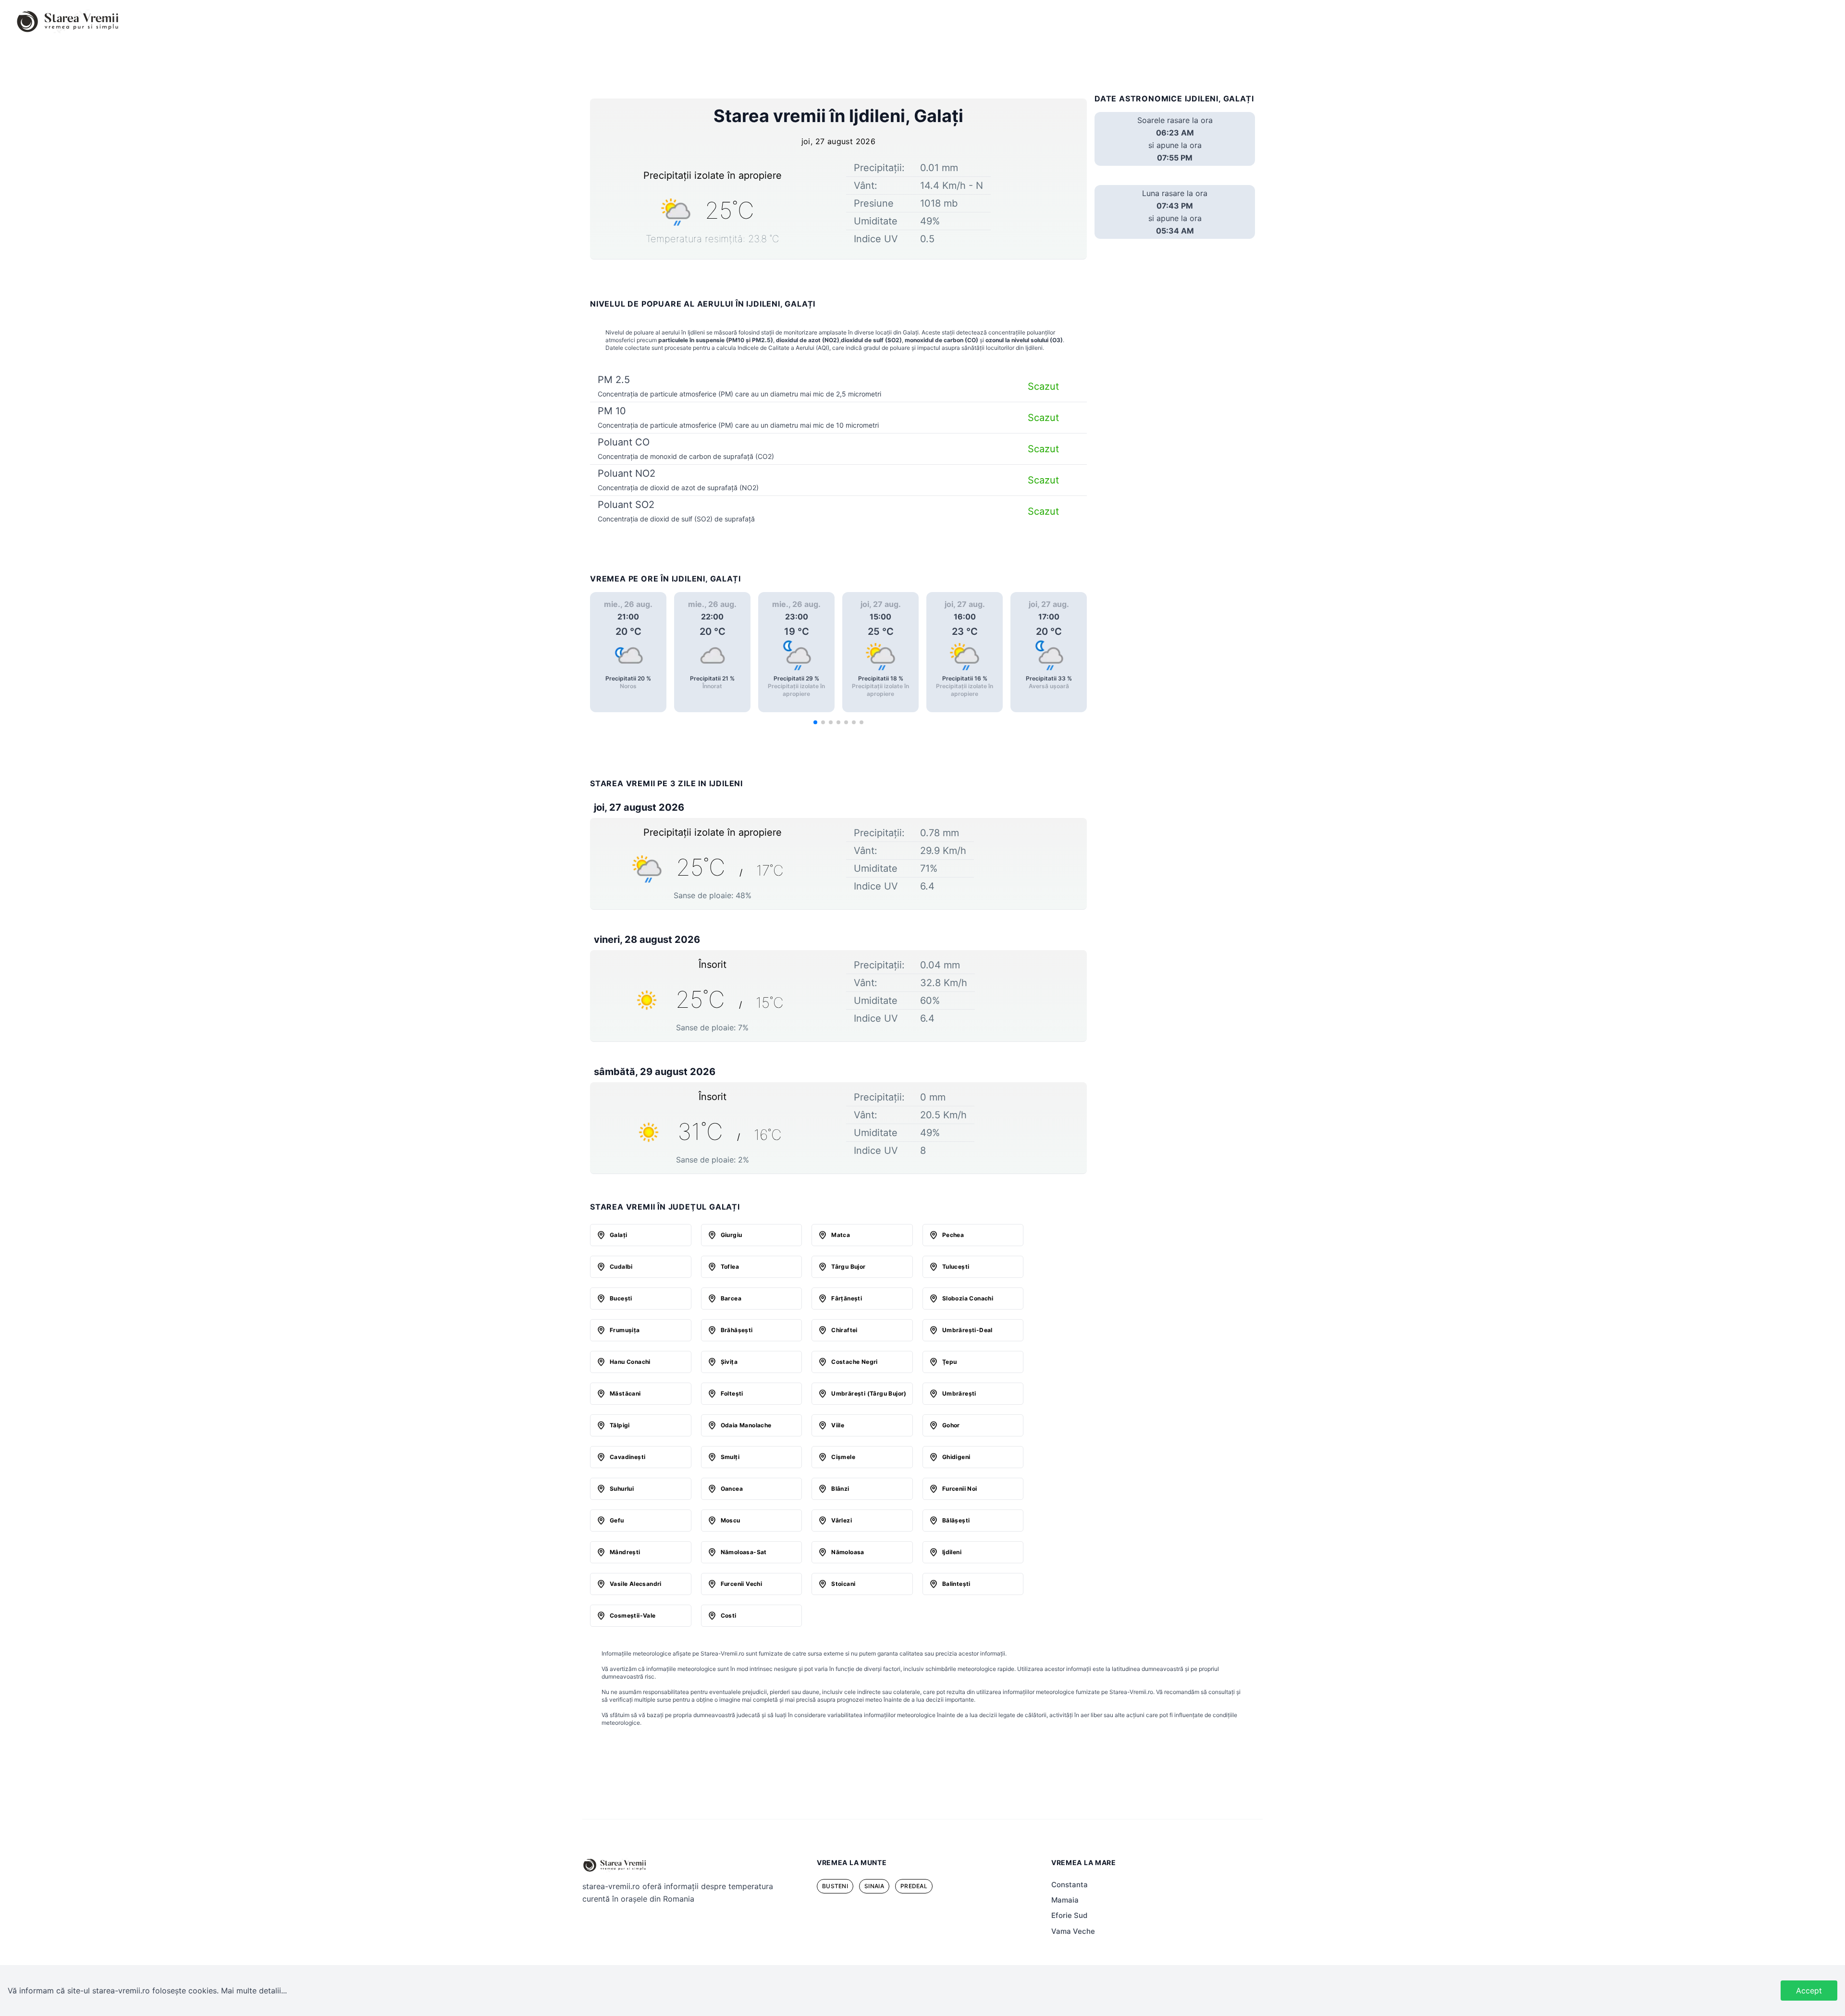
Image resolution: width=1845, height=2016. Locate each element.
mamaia (1065, 1900)
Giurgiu (732, 1235)
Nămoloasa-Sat (744, 1552)
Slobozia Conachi (968, 1298)
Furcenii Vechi (742, 1584)
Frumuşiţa (625, 1330)
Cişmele (843, 1457)
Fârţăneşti (847, 1298)
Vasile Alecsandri (636, 1584)
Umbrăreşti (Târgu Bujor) (869, 1393)
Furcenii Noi (960, 1489)
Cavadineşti (627, 1457)
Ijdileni (952, 1552)
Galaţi (618, 1235)
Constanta (1070, 1885)
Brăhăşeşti (737, 1330)
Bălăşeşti (956, 1520)
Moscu (731, 1520)
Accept (1809, 1991)
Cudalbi (621, 1267)
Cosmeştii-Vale (633, 1615)
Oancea (732, 1489)
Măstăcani (625, 1393)
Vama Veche (1073, 1931)
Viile (838, 1425)
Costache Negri (855, 1362)
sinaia (874, 1886)
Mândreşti (625, 1552)
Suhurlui (622, 1489)
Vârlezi (842, 1520)
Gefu (617, 1520)
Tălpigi (620, 1425)
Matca (841, 1235)
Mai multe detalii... (254, 1991)
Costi (729, 1615)
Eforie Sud (1069, 1915)
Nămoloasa (848, 1552)
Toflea (730, 1267)
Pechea (953, 1235)
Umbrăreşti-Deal (967, 1330)
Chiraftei (844, 1330)
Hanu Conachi (630, 1362)
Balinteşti (956, 1584)
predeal (914, 1886)
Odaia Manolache (746, 1425)
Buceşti (621, 1298)
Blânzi (840, 1489)
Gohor (951, 1425)
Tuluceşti (956, 1267)
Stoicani (843, 1584)
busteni (835, 1886)
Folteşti (732, 1393)
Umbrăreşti (959, 1393)
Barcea (731, 1298)
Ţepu (950, 1362)
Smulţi (730, 1457)
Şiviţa (729, 1362)
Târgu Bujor (848, 1267)
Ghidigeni (956, 1457)
